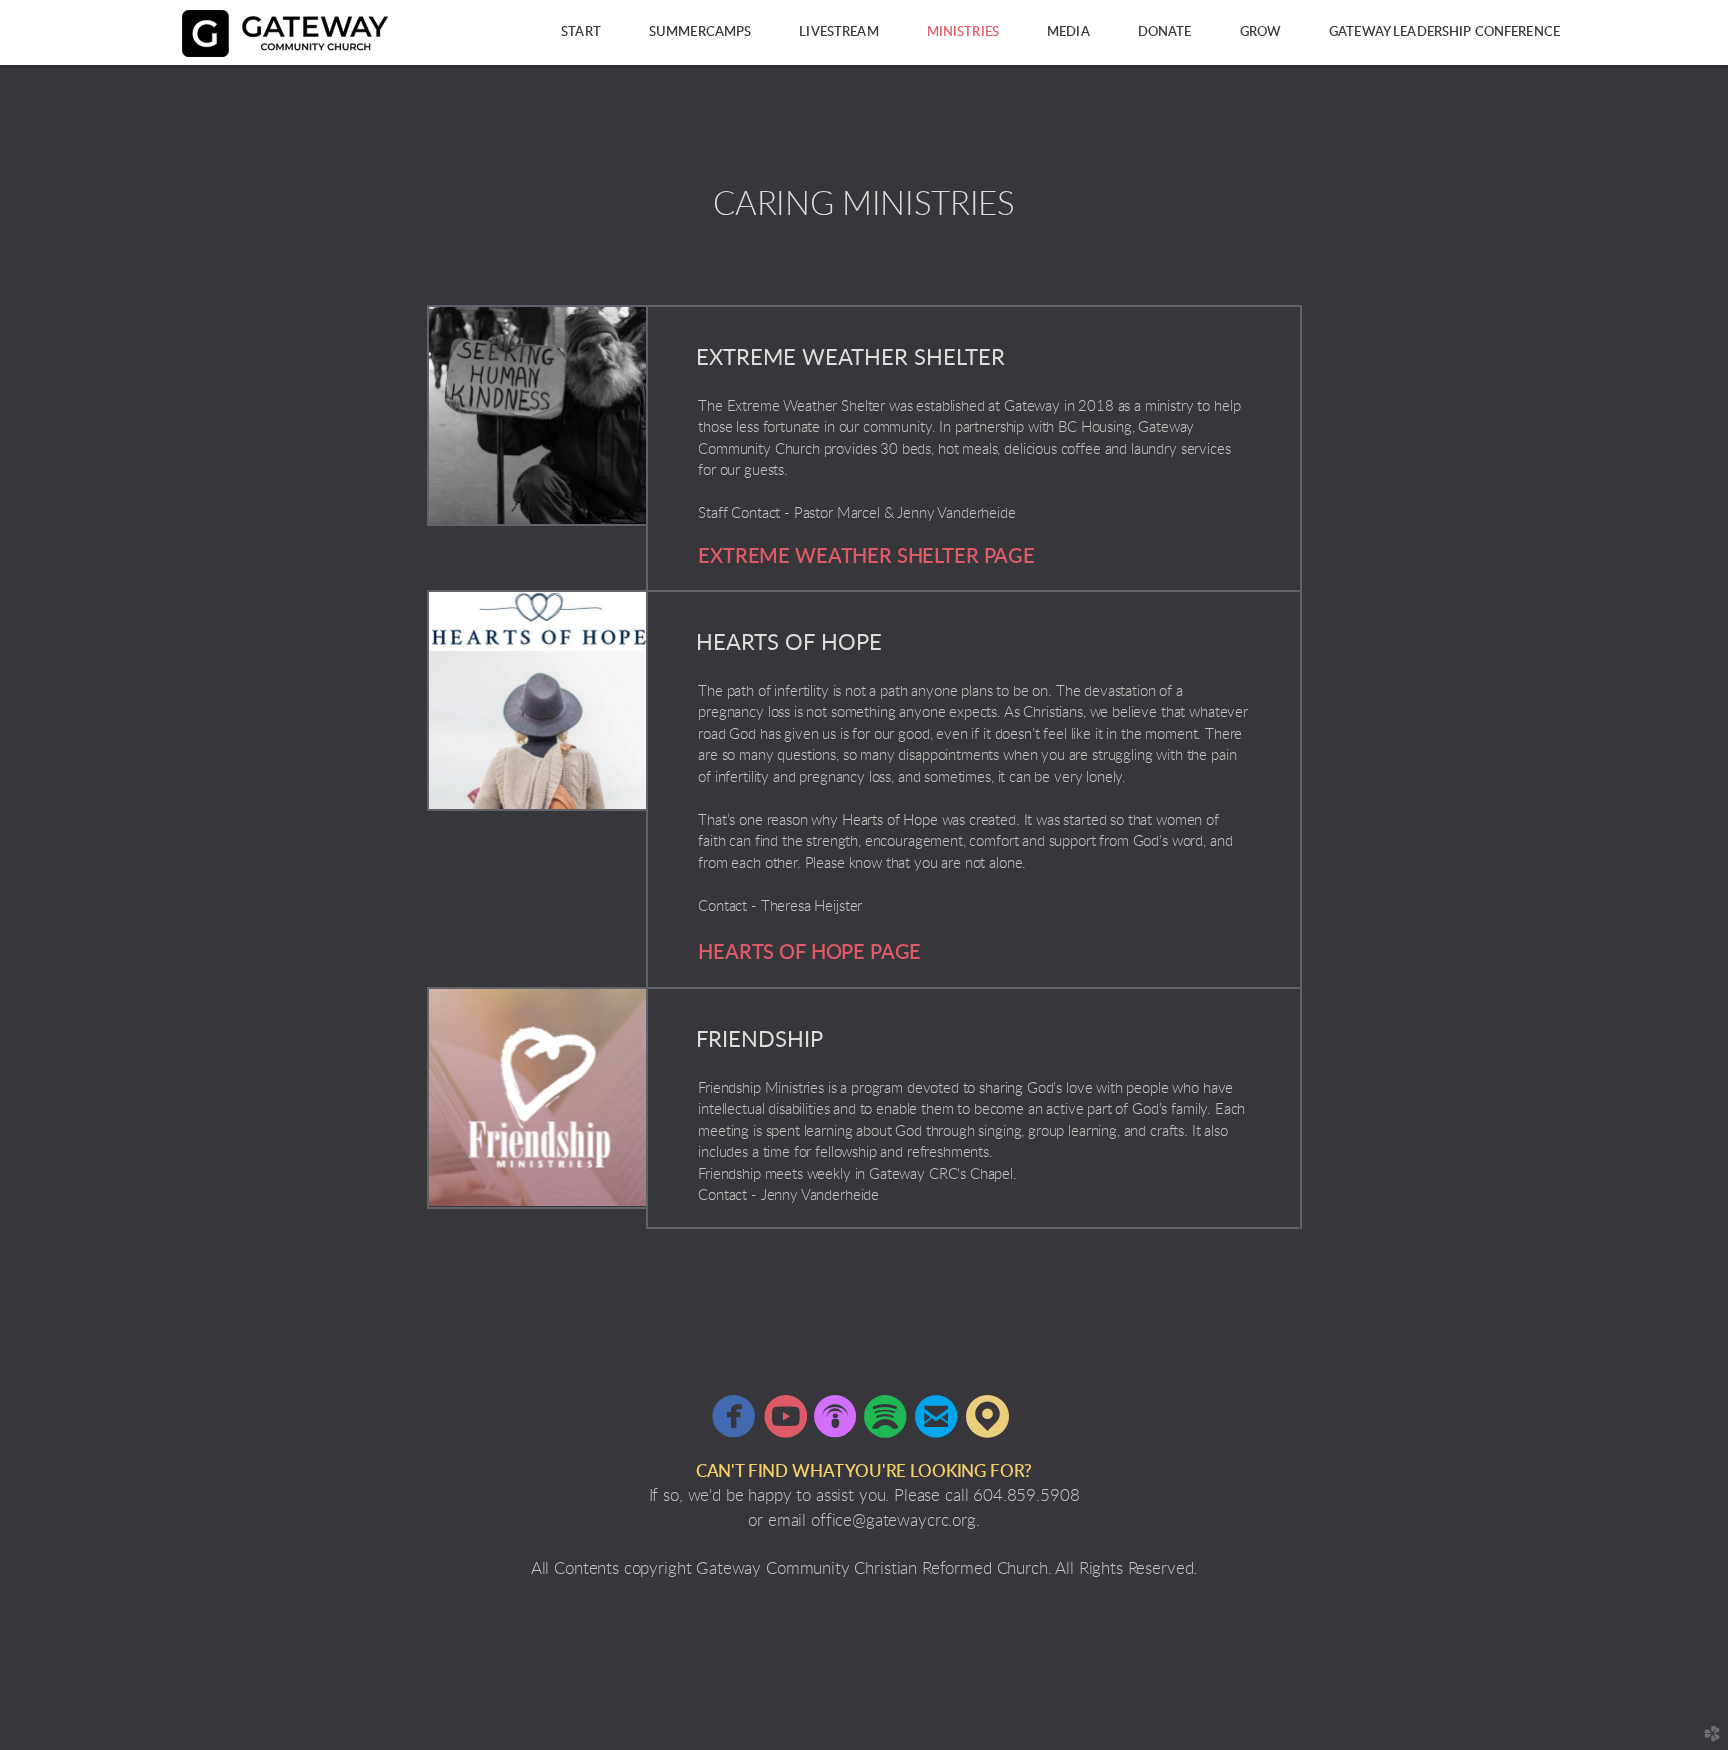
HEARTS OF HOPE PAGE (809, 953)
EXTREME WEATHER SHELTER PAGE (866, 557)
